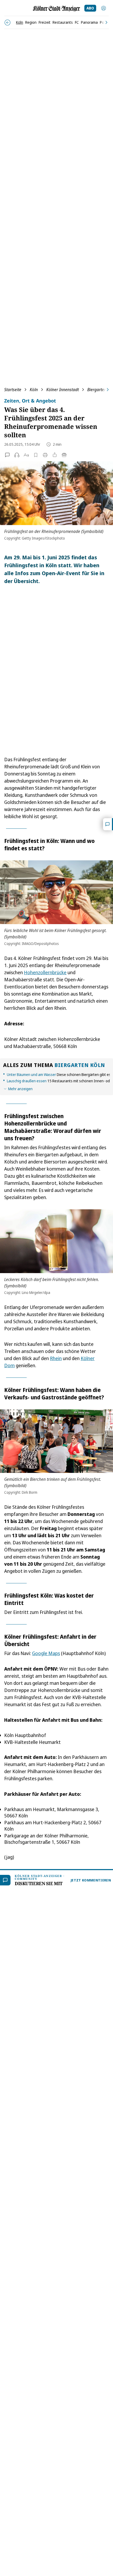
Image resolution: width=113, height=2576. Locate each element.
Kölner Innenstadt (63, 390)
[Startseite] (56, 9)
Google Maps (46, 1653)
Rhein (56, 1358)
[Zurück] (7, 23)
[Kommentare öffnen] (108, 824)
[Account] (104, 8)
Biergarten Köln (80, 1065)
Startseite (13, 390)
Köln (34, 390)
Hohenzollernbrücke (45, 972)
